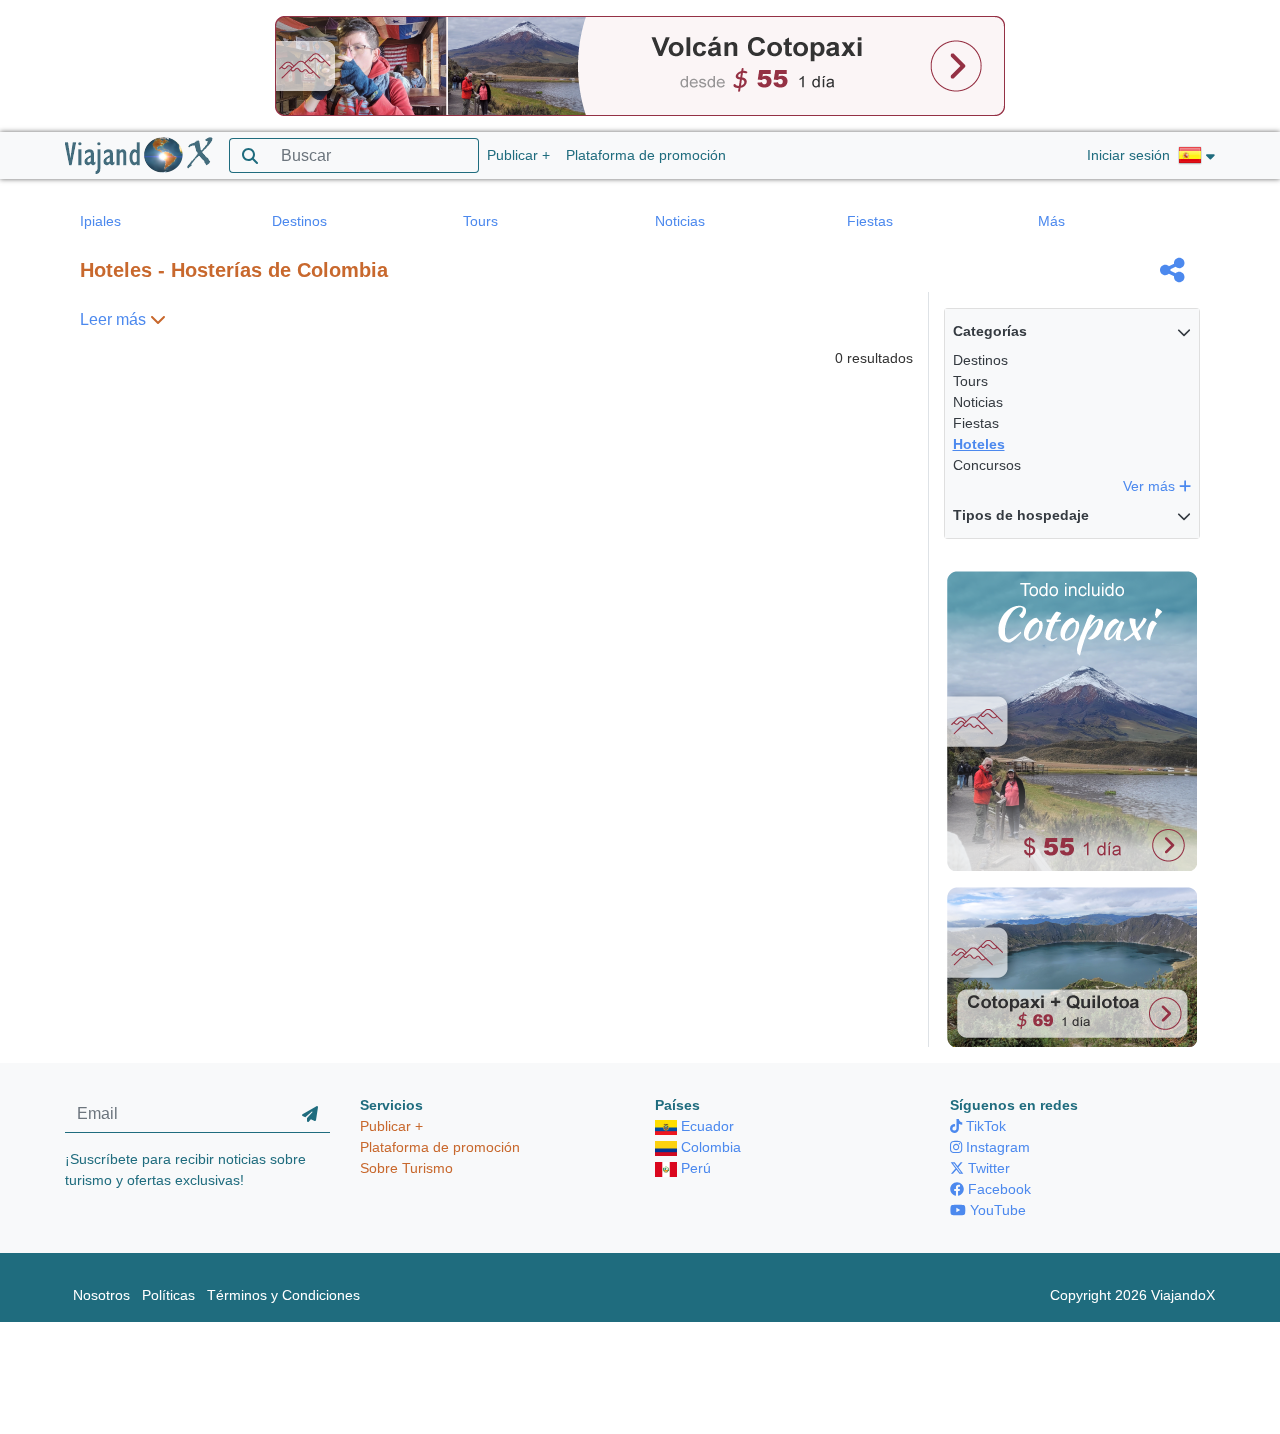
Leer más (115, 319)
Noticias (680, 221)
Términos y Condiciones (283, 1295)
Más (1051, 221)
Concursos (987, 465)
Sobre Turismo (406, 1168)
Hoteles (979, 444)
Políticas (168, 1295)
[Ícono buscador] (249, 155)
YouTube (996, 1210)
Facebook (997, 1189)
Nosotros (101, 1295)
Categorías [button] (990, 331)
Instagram (996, 1147)
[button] (1196, 156)
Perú (694, 1168)
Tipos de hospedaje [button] (1021, 515)
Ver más (1151, 486)
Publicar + (518, 155)
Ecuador (705, 1126)
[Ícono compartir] (1172, 270)
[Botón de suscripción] (310, 1114)
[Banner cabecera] (640, 65)
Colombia (709, 1147)
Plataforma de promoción (646, 155)
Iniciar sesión (1128, 155)
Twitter (987, 1168)
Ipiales (100, 221)
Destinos (299, 221)
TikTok (984, 1126)
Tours (480, 221)
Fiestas (870, 221)
